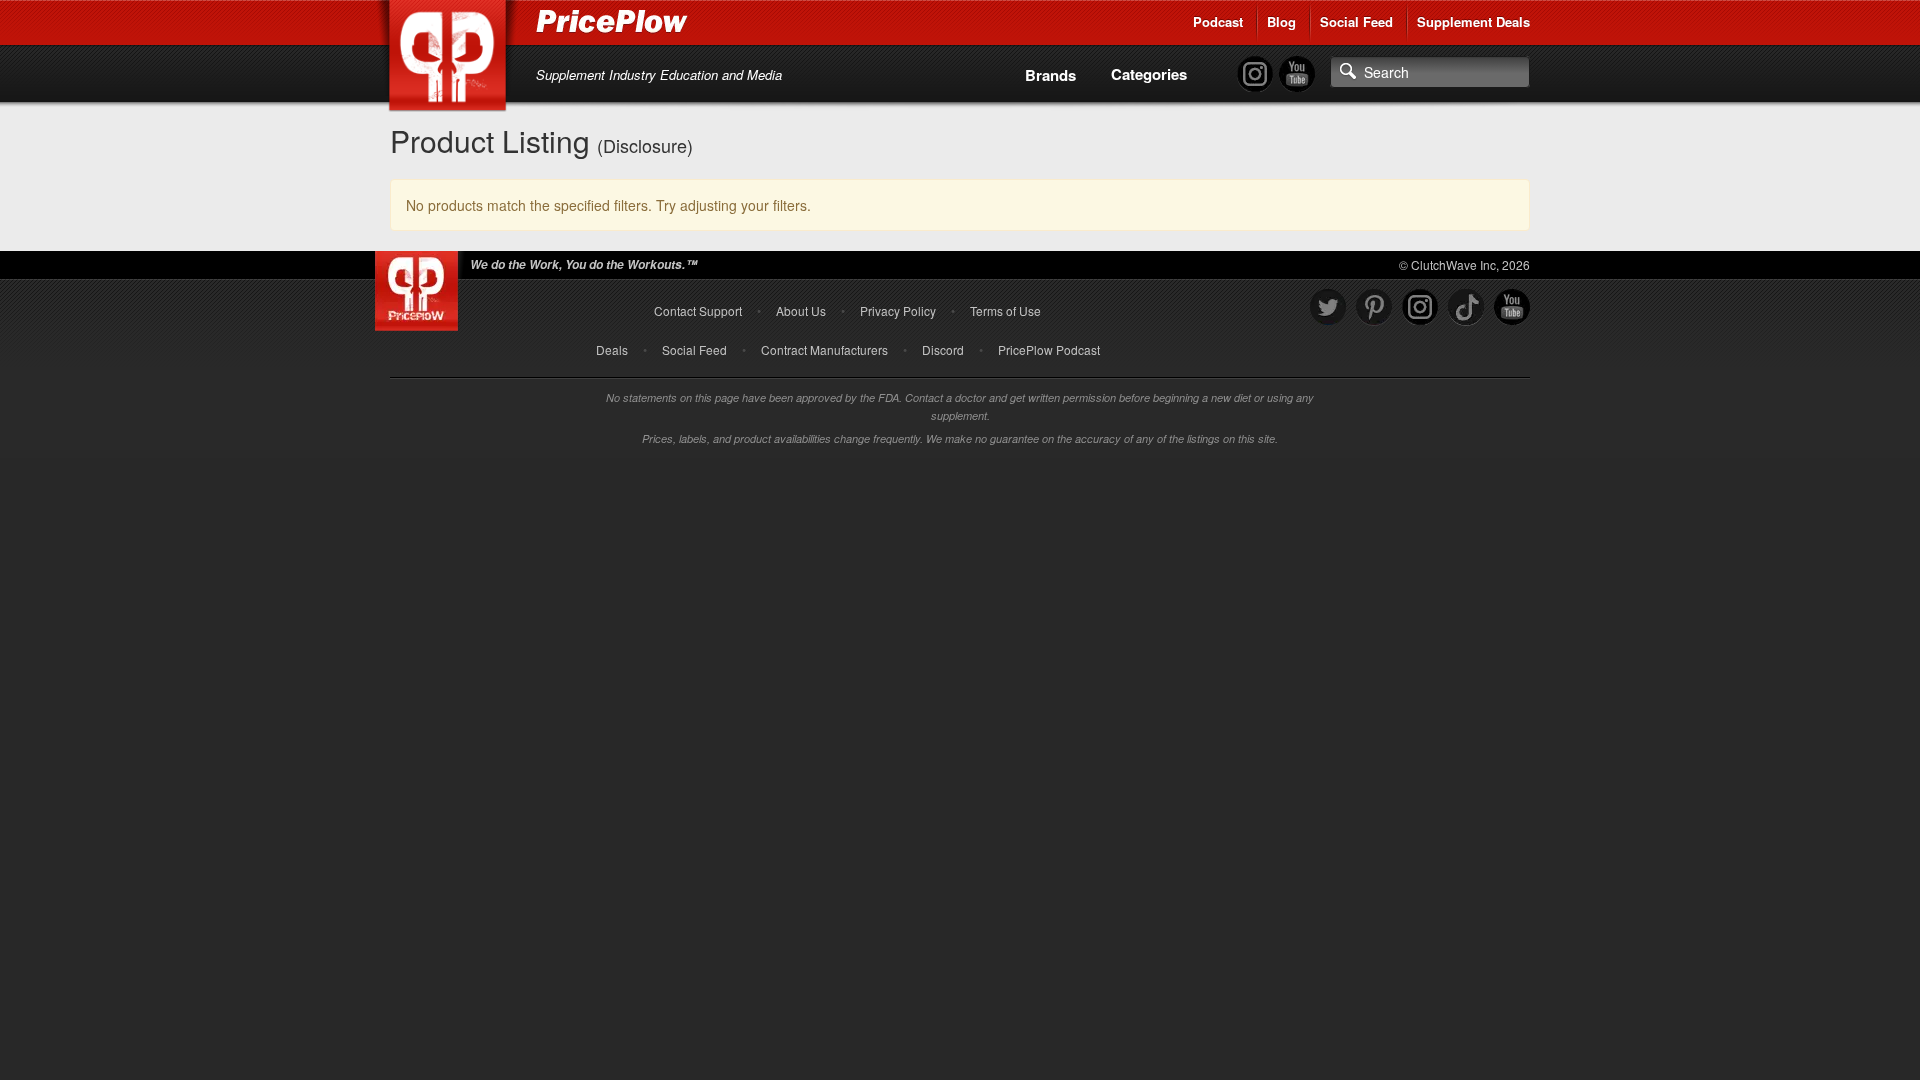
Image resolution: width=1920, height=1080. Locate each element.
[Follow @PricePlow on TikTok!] (1466, 307)
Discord (943, 349)
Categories (1149, 74)
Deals (612, 349)
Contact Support (698, 310)
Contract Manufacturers (824, 349)
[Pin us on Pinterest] (1374, 307)
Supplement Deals (1473, 21)
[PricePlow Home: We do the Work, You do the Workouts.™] (451, 59)
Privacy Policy (898, 310)
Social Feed (1356, 21)
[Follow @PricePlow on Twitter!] (1328, 307)
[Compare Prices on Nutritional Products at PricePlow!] (420, 286)
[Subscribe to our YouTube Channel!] (1297, 74)
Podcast (1218, 21)
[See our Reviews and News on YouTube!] (1512, 307)
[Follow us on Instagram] (1420, 307)
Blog (1281, 21)
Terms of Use (1005, 310)
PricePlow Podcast (1049, 349)
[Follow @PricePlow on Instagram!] (1255, 74)
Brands (1050, 75)
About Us (801, 310)
